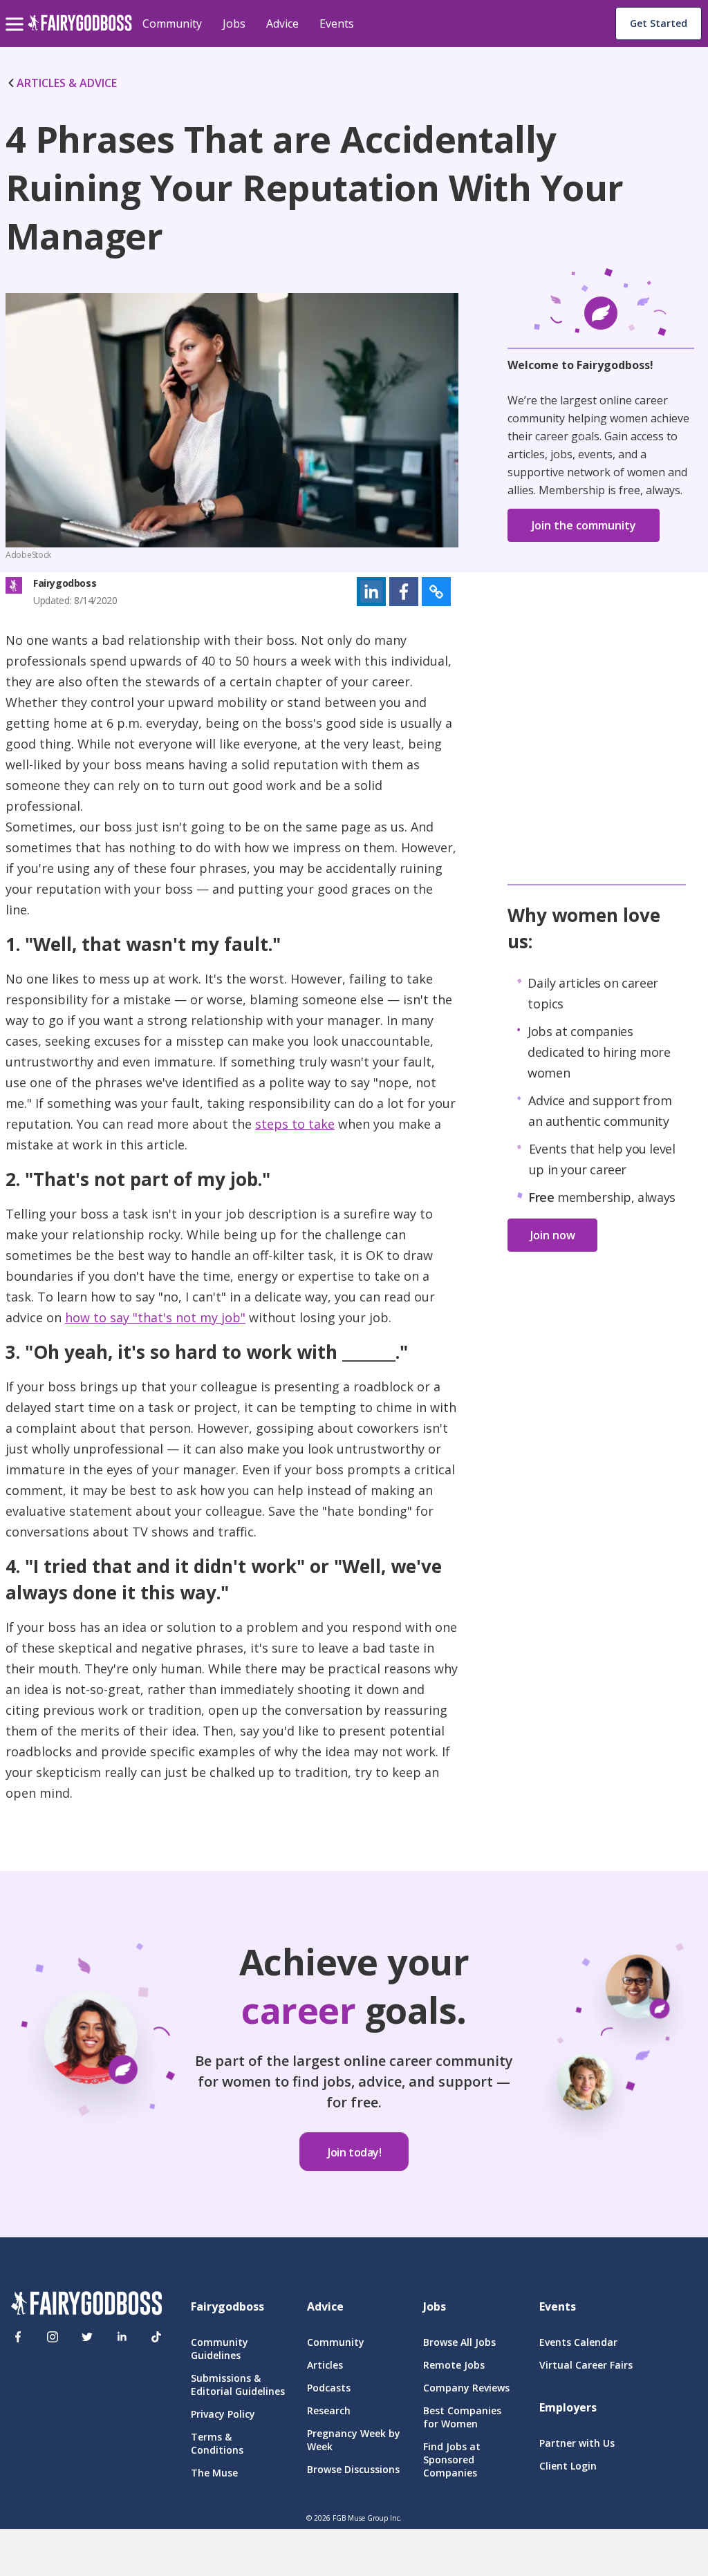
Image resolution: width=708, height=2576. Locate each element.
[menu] (17, 13)
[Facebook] (18, 2337)
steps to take (295, 1124)
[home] (80, 31)
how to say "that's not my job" (155, 1317)
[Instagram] (53, 2337)
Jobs (234, 23)
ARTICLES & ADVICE (67, 83)
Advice (282, 23)
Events (337, 23)
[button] (371, 592)
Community (172, 23)
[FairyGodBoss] (86, 2305)
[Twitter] (87, 2337)
